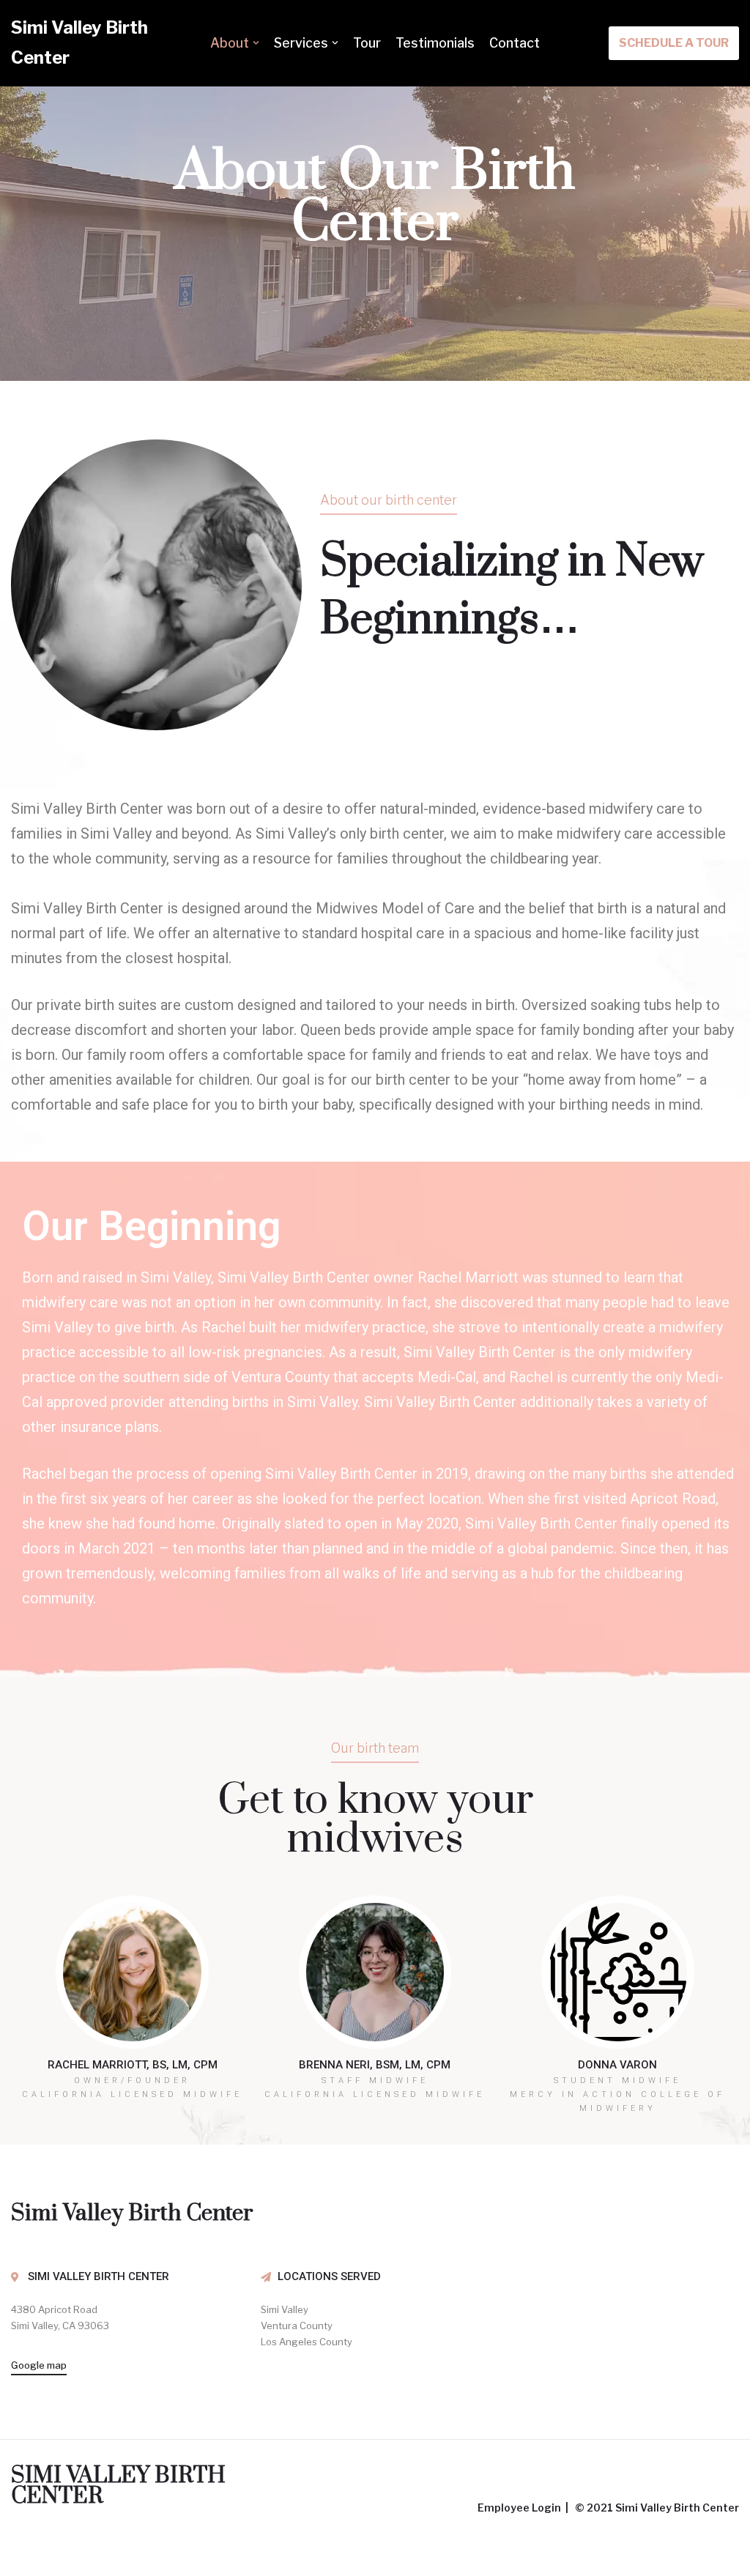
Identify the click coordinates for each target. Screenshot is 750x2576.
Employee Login (520, 2508)
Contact (515, 43)
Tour (367, 43)
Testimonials (435, 43)
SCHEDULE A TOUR (674, 43)
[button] (356, 675)
